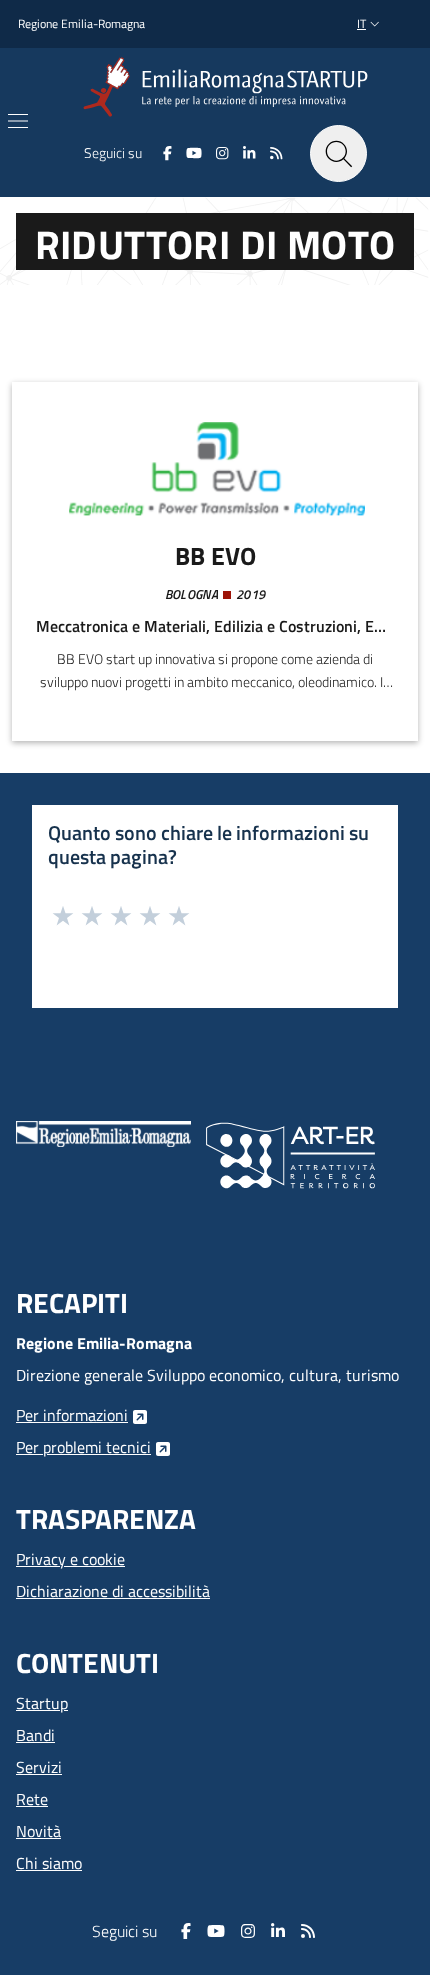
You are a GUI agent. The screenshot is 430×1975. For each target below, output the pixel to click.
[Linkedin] (249, 153)
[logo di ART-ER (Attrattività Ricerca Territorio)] (290, 1153)
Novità (38, 1831)
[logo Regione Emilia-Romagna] (103, 1132)
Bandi (35, 1735)
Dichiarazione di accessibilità (113, 1591)
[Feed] (275, 153)
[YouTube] (194, 153)
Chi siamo (49, 1863)
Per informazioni (72, 1415)
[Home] (229, 87)
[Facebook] (167, 153)
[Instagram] (222, 153)
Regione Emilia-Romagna (81, 24)
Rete (32, 1799)
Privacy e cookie (70, 1559)
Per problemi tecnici (83, 1447)
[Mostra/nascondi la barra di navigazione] (18, 121)
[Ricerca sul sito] (338, 153)
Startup (42, 1703)
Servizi (39, 1767)
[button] (370, 24)
